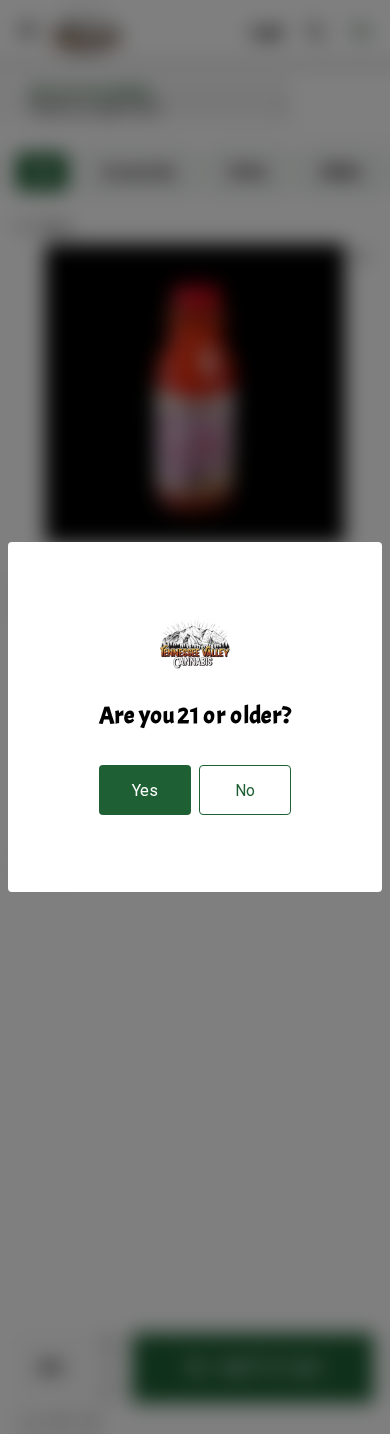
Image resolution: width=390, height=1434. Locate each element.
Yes (145, 790)
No (245, 790)
